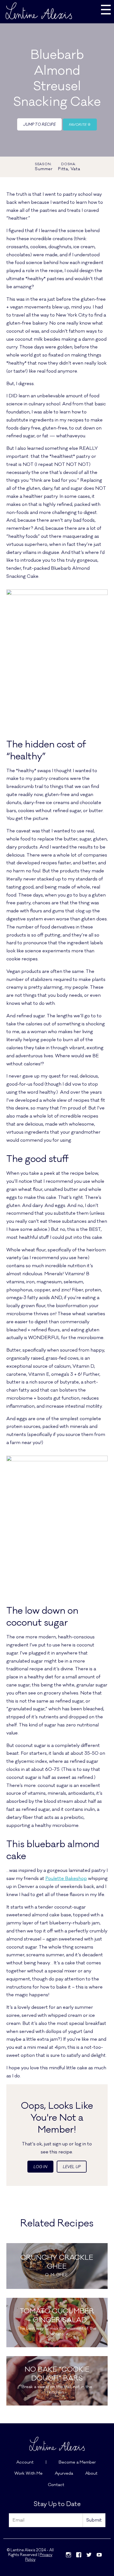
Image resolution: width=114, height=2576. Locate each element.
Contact (56, 2485)
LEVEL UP (72, 2167)
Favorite (78, 125)
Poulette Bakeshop (66, 1879)
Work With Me (28, 2473)
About (91, 2473)
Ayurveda (64, 2473)
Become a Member (77, 2462)
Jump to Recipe (39, 125)
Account (25, 2462)
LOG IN (40, 2167)
